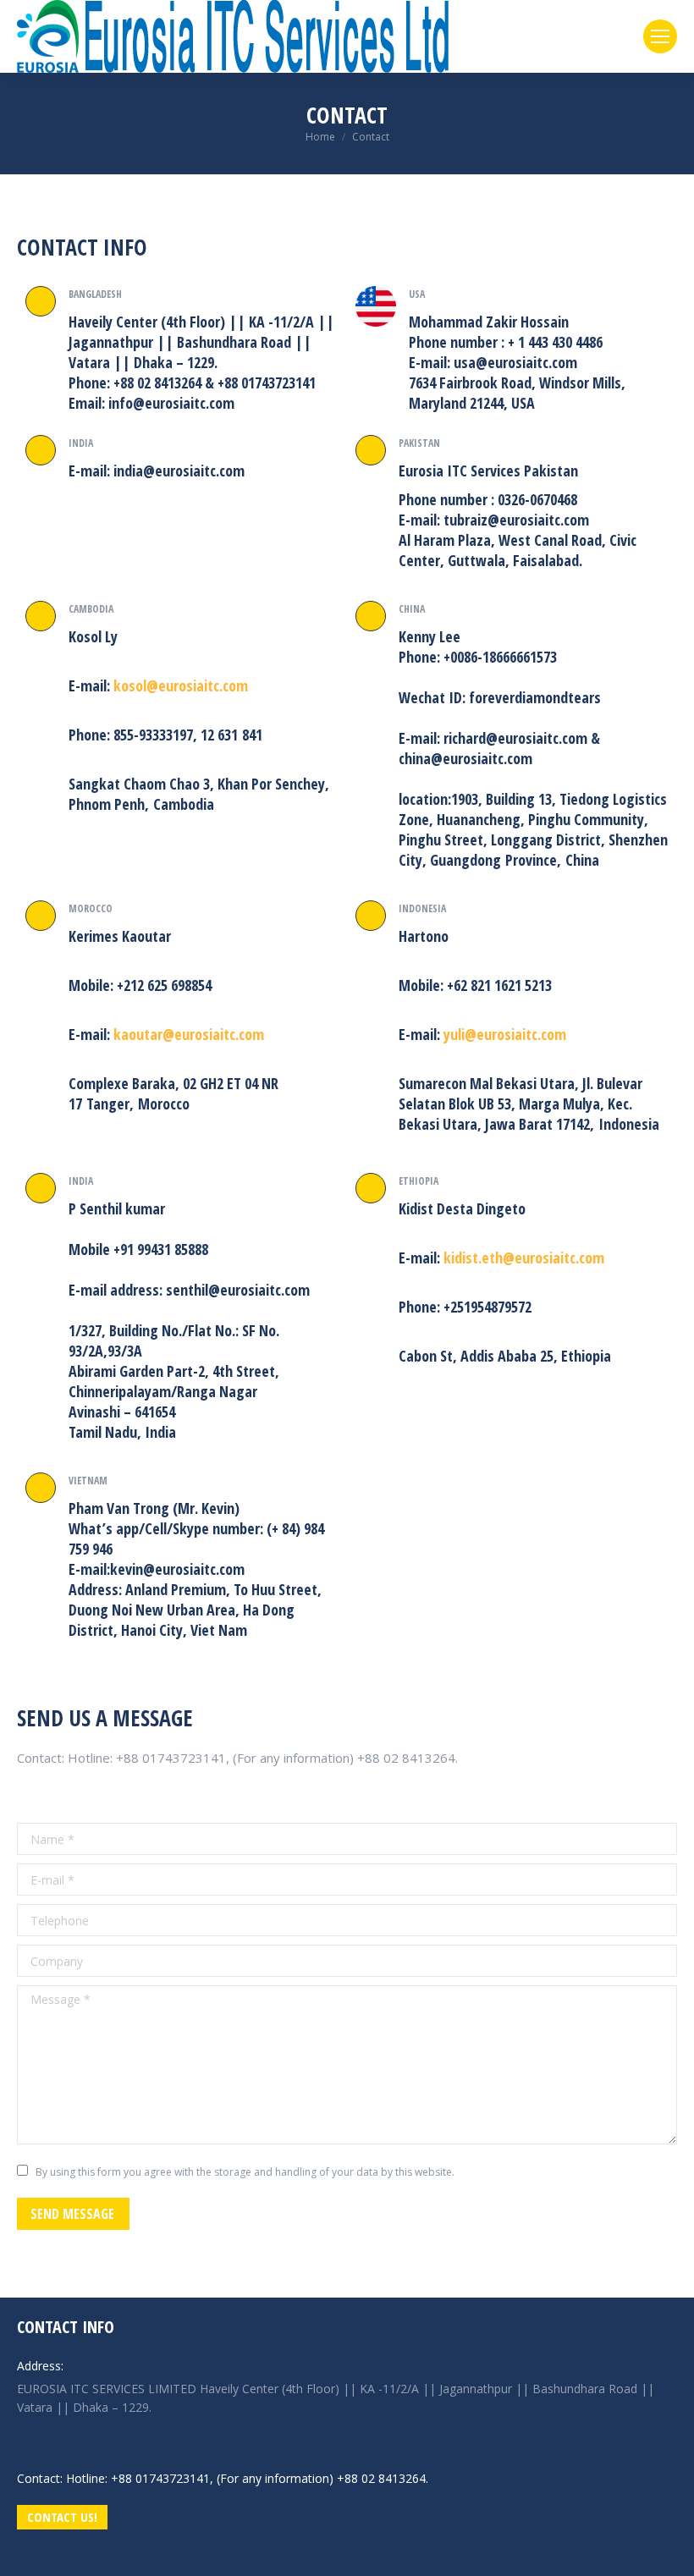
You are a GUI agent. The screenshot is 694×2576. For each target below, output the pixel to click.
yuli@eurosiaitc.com (505, 1034)
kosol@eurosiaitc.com (181, 685)
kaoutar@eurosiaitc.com (189, 1034)
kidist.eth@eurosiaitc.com (524, 1258)
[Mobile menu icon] (660, 36)
